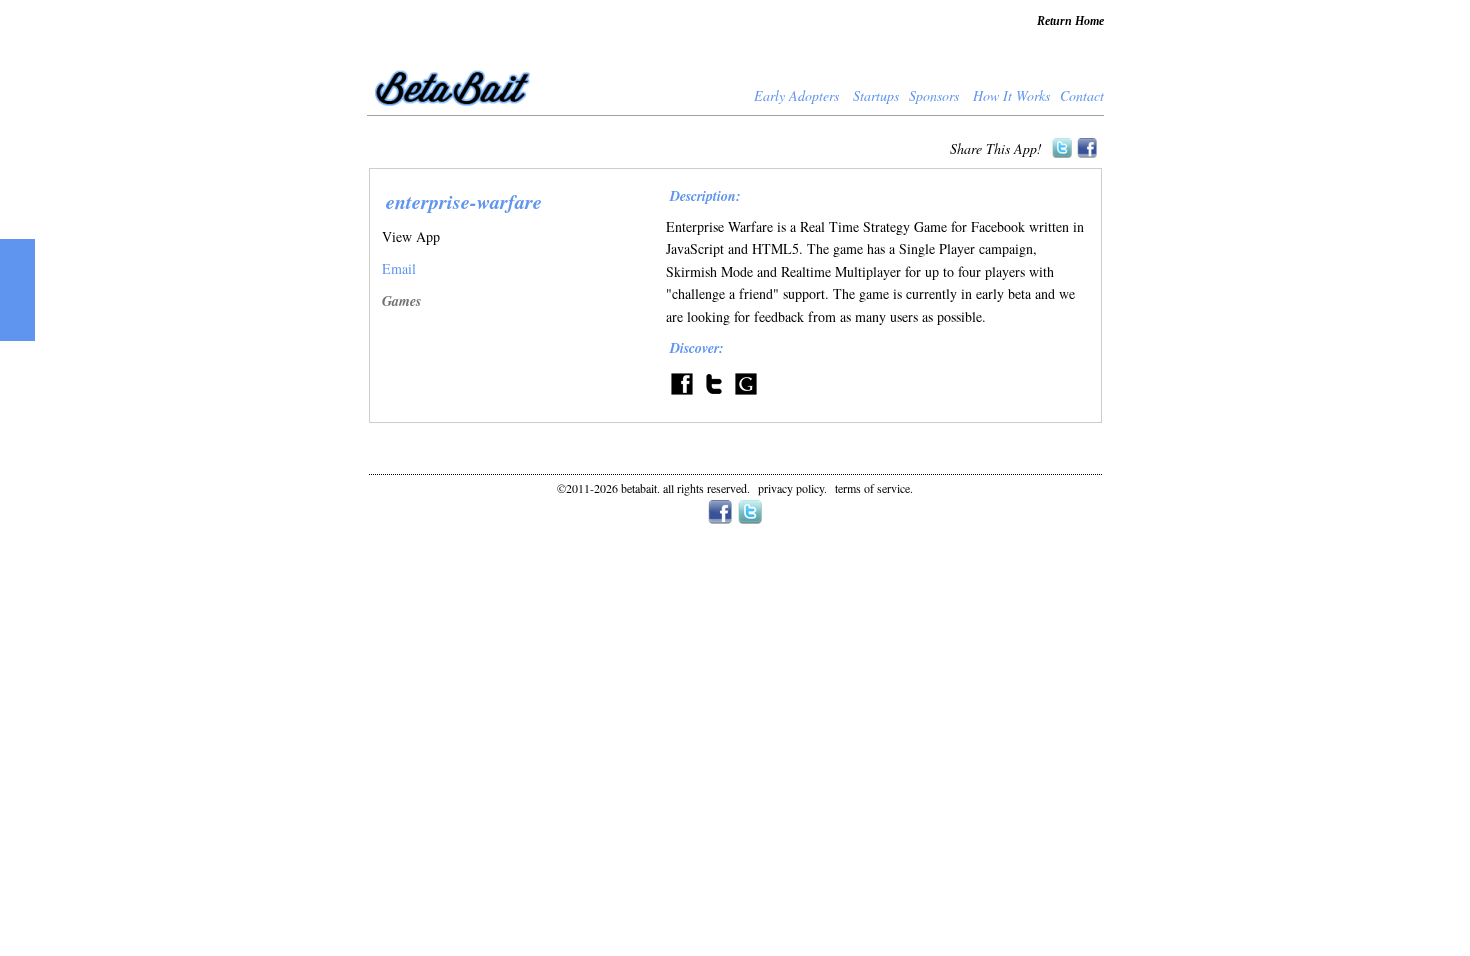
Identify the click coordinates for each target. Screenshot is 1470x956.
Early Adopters (796, 95)
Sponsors (934, 95)
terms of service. (874, 488)
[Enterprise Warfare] (746, 394)
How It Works (1011, 95)
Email (399, 268)
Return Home (1070, 21)
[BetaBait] (454, 108)
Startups (876, 95)
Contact (1082, 95)
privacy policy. (792, 488)
